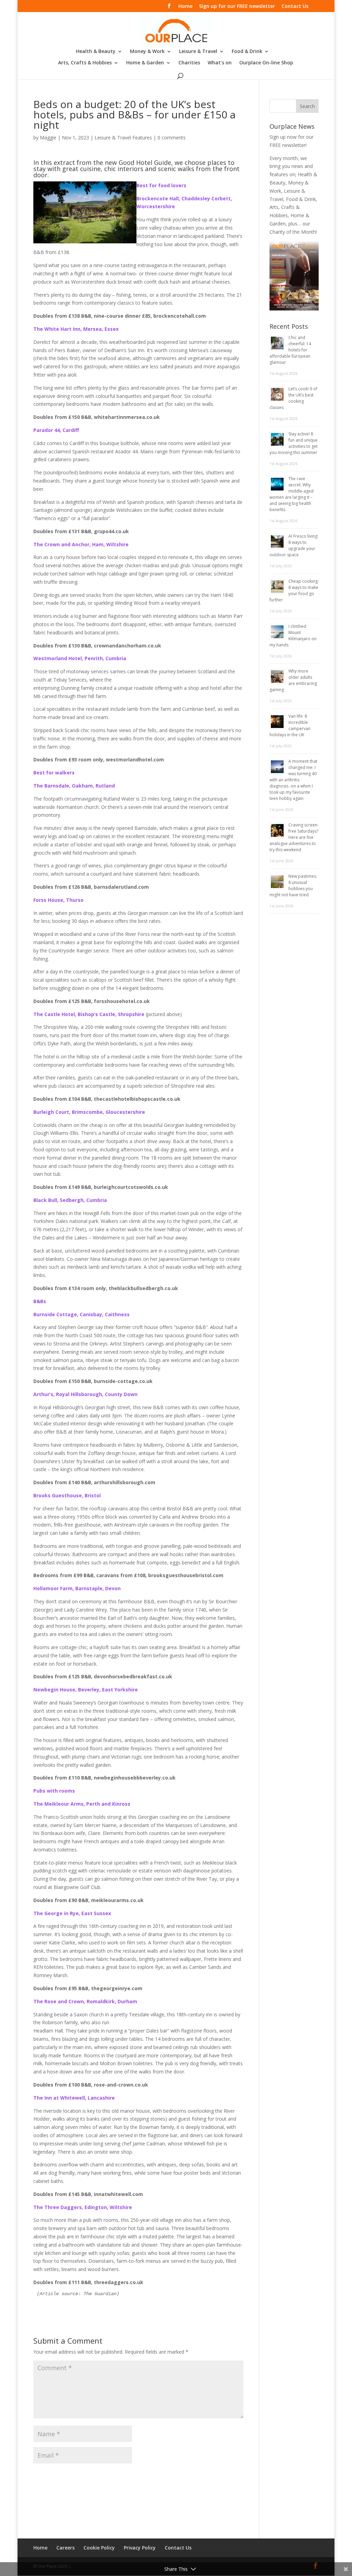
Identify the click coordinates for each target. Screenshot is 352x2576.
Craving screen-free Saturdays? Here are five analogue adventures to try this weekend (294, 837)
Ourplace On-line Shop (266, 63)
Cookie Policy (99, 2548)
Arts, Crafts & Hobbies (85, 63)
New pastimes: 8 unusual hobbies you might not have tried (293, 885)
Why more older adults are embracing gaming (293, 680)
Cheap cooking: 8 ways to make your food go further (294, 590)
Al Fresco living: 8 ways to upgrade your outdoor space (294, 545)
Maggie (48, 138)
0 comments (172, 138)
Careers (65, 2548)
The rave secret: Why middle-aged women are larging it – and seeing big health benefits (291, 494)
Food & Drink (247, 52)
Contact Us (295, 7)
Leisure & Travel (198, 52)
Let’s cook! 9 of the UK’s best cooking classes (293, 398)
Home (185, 7)
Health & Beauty (96, 52)
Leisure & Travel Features (123, 138)
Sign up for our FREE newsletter (237, 7)
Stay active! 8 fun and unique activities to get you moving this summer (294, 443)
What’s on (220, 63)
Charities (189, 63)
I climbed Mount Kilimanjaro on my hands (293, 636)
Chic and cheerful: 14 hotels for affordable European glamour (290, 350)
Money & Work (147, 52)
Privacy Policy (140, 2548)
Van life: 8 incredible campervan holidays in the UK (290, 725)
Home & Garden (145, 63)
